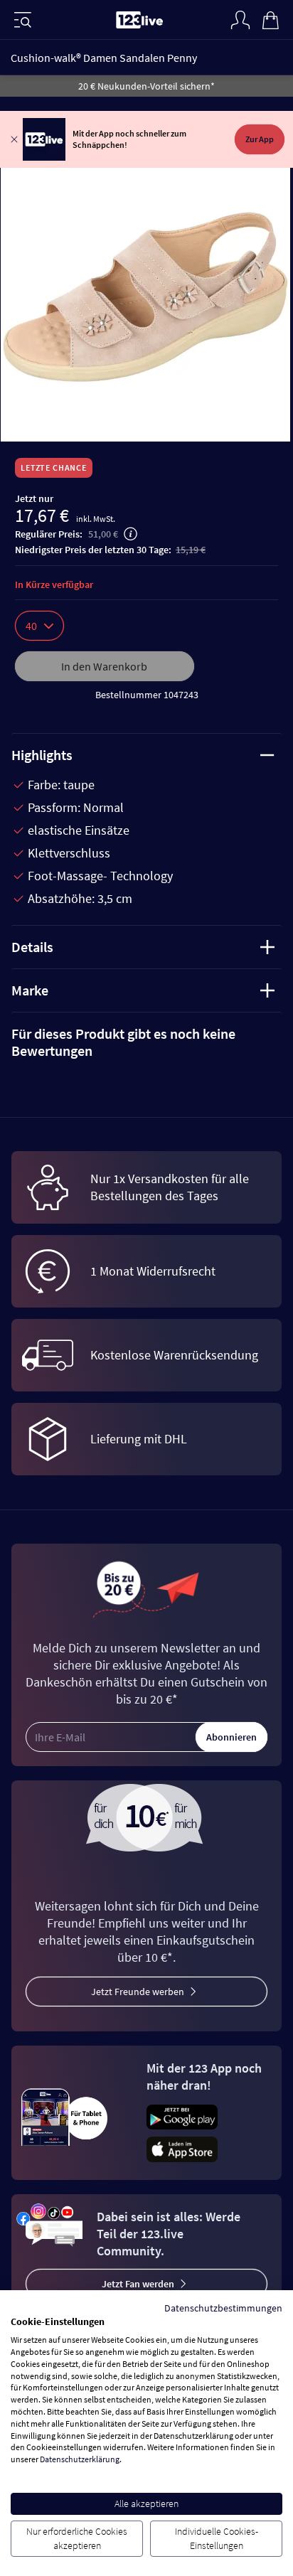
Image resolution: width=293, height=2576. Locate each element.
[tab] (146, 1042)
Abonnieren (231, 1737)
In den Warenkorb (104, 666)
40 (31, 626)
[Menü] (23, 20)
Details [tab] (32, 947)
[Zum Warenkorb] (270, 18)
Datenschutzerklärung (80, 2459)
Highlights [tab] (42, 755)
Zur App (260, 139)
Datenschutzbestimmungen (223, 2308)
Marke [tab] (30, 990)
